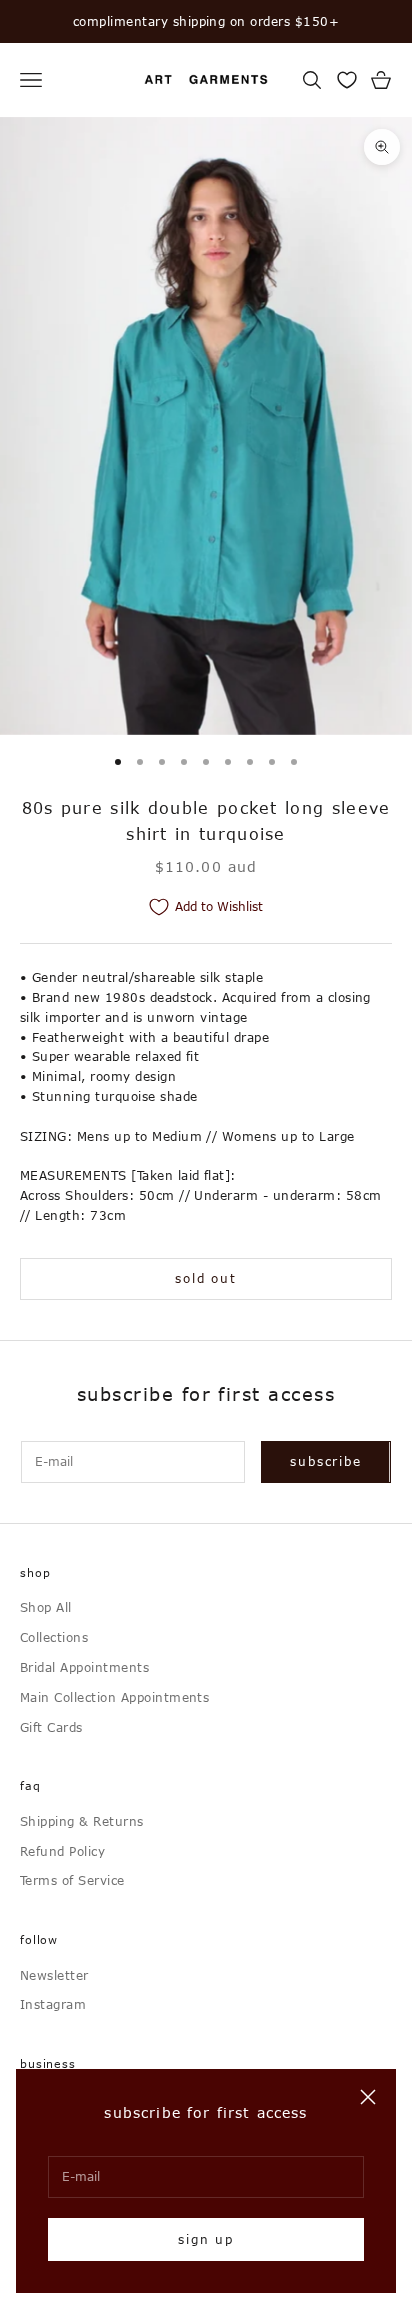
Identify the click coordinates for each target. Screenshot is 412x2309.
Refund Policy (62, 1851)
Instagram (53, 2004)
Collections (54, 1637)
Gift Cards (51, 1727)
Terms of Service (72, 1880)
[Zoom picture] (382, 147)
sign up (206, 2239)
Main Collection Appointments (114, 1697)
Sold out (205, 1278)
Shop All (46, 1607)
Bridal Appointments (84, 1667)
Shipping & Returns (82, 1821)
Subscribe (325, 1461)
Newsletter (54, 1975)
